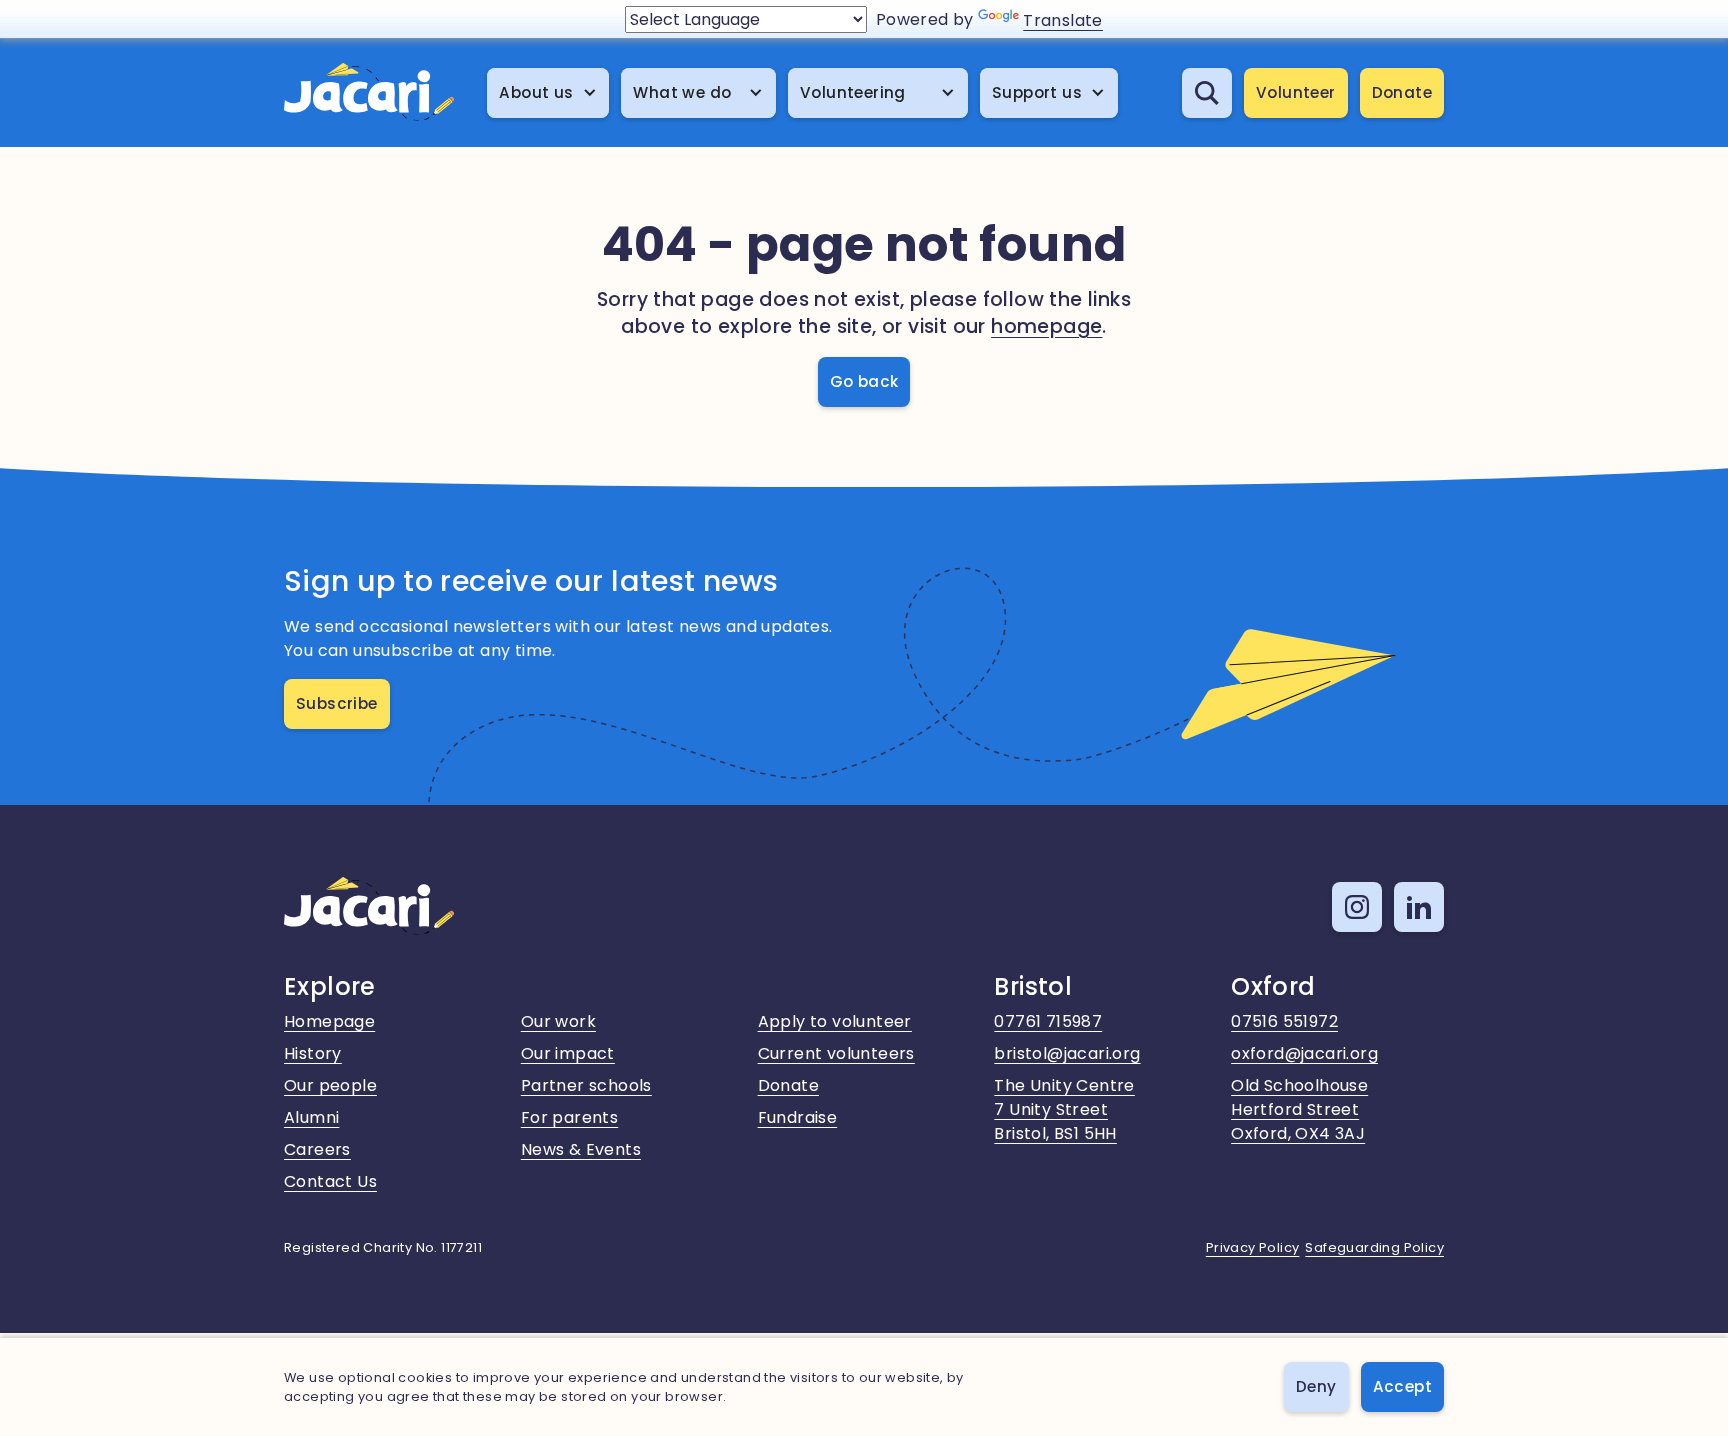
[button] (548, 93)
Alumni (311, 1117)
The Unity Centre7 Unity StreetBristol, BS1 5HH (1064, 1109)
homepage (1046, 326)
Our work (558, 1021)
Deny (1316, 1386)
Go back (864, 381)
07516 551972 (1284, 1021)
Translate (1063, 20)
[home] (369, 93)
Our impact (568, 1053)
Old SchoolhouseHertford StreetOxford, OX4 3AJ (1299, 1109)
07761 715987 (1048, 1021)
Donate (1402, 92)
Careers (317, 1149)
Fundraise (798, 1117)
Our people (330, 1085)
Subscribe (337, 703)
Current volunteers (836, 1053)
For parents (569, 1117)
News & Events (581, 1149)
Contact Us (330, 1181)
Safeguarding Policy (1374, 1247)
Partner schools (586, 1085)
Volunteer (1296, 92)
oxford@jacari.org (1304, 1053)
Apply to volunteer (835, 1021)
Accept (1402, 1386)
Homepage (329, 1021)
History (313, 1053)
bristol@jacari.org (1067, 1053)
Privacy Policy (1253, 1247)
